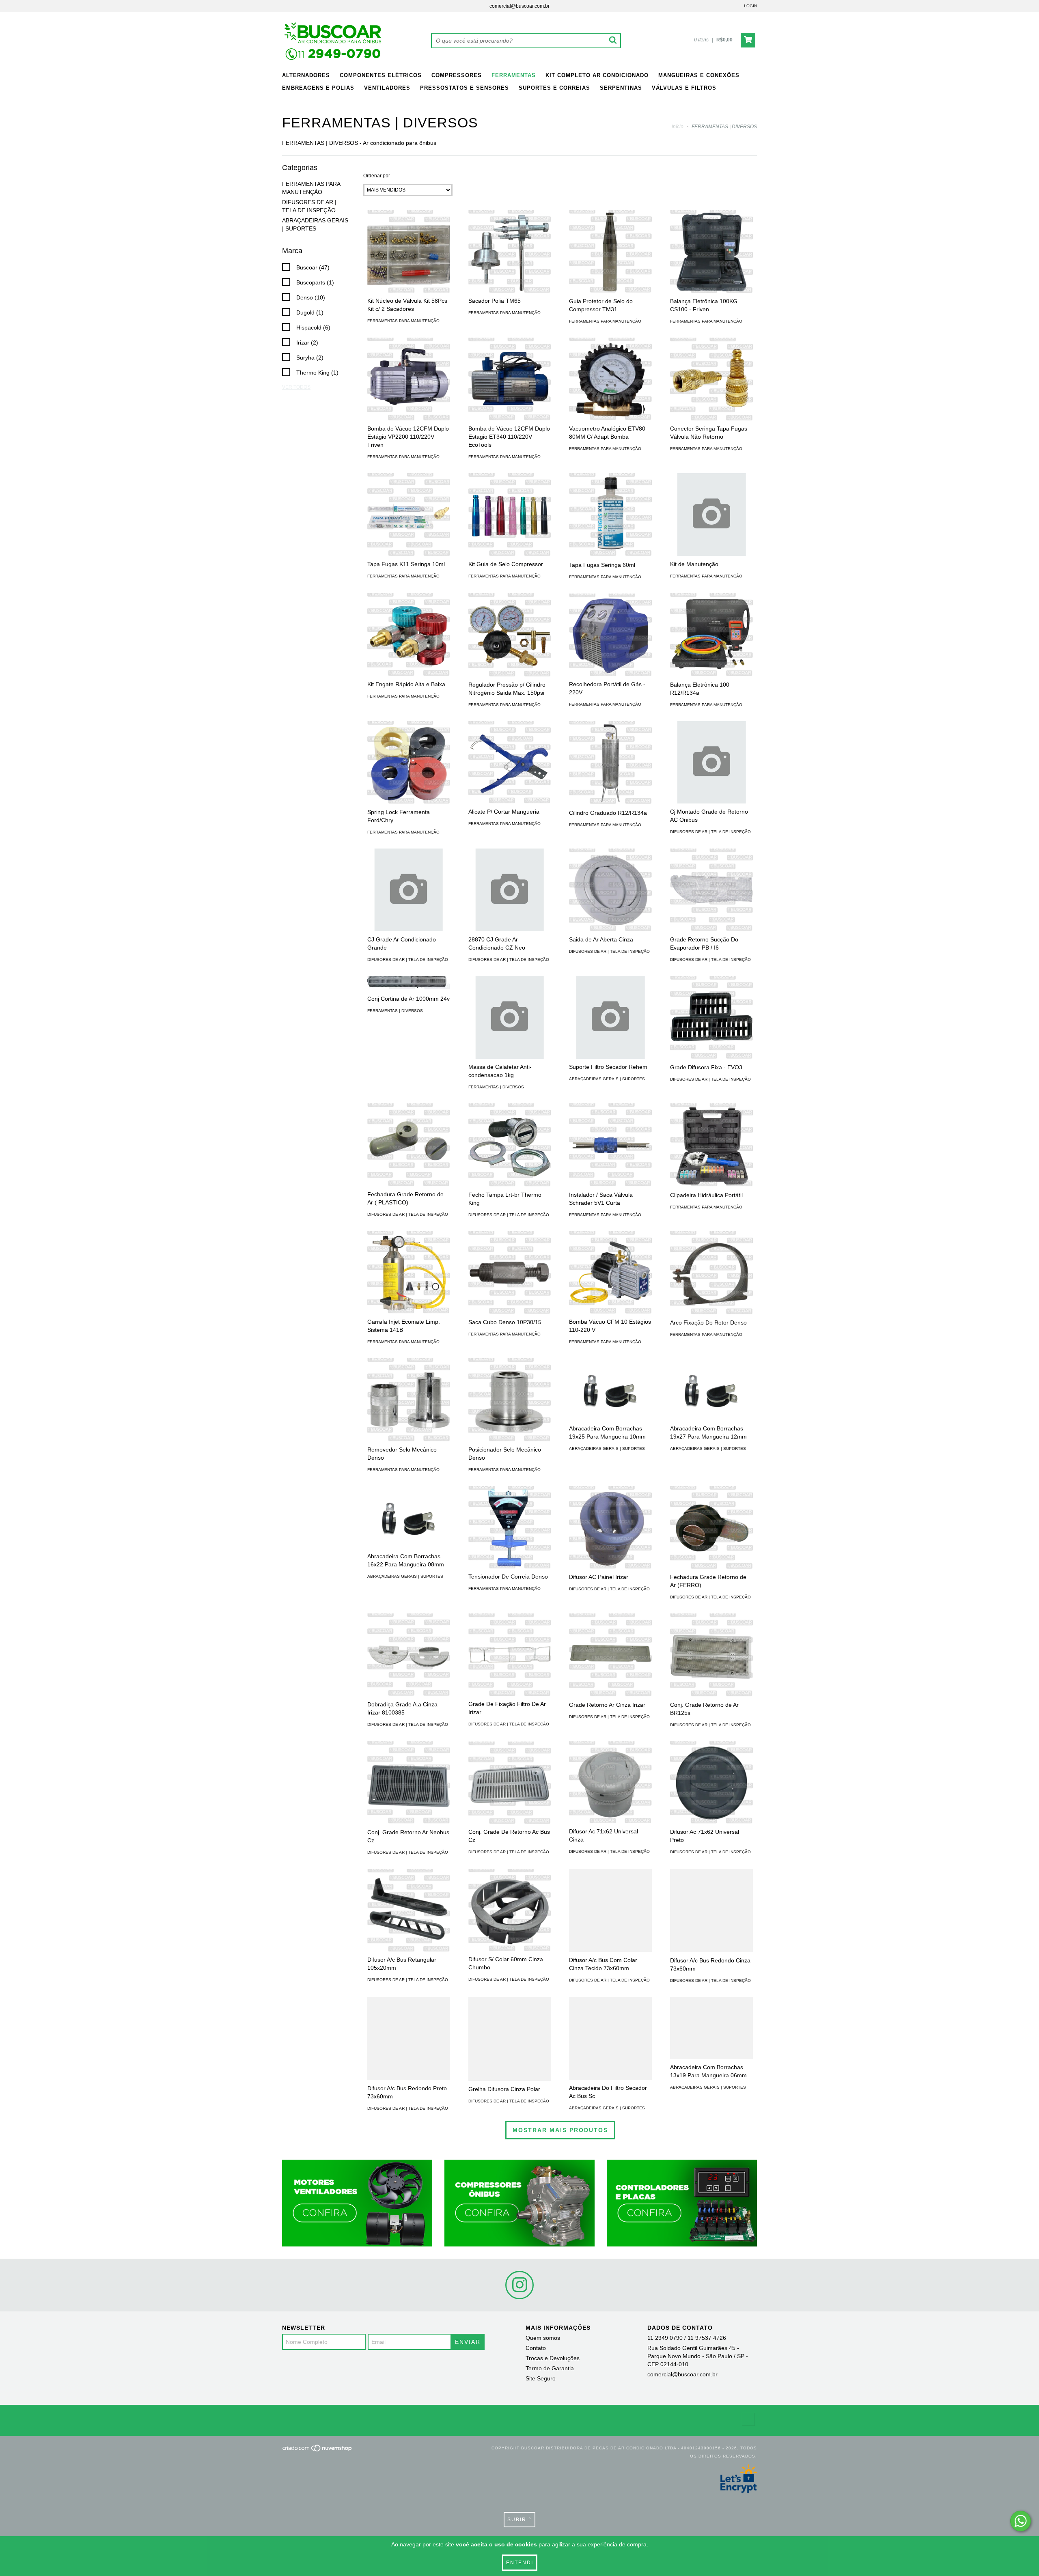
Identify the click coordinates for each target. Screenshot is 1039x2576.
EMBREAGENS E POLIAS (318, 88)
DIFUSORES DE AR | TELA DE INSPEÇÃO (710, 832)
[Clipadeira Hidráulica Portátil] (711, 1145)
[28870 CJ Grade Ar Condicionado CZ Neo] (510, 890)
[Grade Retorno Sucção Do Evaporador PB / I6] (711, 890)
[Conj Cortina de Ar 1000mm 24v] (409, 983)
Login (750, 6)
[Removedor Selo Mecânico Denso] (409, 1400)
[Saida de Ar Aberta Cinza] (610, 890)
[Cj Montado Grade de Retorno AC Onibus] (711, 762)
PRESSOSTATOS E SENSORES (465, 88)
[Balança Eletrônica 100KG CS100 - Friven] (711, 252)
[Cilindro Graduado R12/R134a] (610, 763)
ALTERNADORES (306, 75)
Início (678, 127)
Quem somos (543, 2338)
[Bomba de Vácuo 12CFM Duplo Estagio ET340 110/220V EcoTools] (510, 379)
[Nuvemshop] (318, 2451)
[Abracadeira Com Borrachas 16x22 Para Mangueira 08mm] (409, 1517)
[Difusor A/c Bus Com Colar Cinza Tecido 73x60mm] (610, 1910)
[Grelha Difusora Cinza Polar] (510, 2039)
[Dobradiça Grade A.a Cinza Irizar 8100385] (409, 1655)
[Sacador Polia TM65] (510, 251)
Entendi (520, 2563)
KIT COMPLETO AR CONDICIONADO (597, 75)
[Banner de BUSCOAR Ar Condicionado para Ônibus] (357, 2203)
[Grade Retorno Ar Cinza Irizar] (610, 1655)
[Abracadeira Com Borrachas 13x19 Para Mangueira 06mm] (711, 2028)
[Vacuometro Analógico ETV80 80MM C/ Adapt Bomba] (610, 379)
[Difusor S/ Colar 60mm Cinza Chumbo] (510, 1910)
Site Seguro (541, 2378)
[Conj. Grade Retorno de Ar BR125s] (711, 1655)
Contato (536, 2348)
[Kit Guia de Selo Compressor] (510, 515)
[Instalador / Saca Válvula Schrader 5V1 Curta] (610, 1145)
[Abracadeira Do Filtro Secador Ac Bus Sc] (610, 2038)
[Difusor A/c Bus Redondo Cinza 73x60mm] (711, 1910)
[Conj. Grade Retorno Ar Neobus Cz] (409, 1783)
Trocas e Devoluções (553, 2358)
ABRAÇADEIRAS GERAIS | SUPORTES (607, 1079)
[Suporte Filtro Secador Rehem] (610, 1017)
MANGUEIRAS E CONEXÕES (699, 75)
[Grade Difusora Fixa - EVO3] (711, 1017)
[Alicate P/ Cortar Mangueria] (510, 762)
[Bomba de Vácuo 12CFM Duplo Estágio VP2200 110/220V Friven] (409, 379)
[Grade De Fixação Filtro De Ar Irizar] (510, 1655)
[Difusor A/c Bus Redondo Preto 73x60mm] (409, 2038)
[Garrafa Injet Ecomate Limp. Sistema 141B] (409, 1273)
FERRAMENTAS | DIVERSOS (395, 1011)
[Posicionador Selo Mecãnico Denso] (510, 1400)
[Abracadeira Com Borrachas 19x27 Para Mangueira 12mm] (711, 1389)
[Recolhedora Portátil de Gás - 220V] (610, 635)
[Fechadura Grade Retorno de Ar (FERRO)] (711, 1527)
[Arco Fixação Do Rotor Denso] (711, 1273)
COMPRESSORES (457, 75)
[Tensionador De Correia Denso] (510, 1527)
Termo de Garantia (550, 2368)
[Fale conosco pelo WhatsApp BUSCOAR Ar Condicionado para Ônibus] (1021, 2521)
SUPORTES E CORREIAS (554, 88)
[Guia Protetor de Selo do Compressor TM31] (610, 252)
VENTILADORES (387, 88)
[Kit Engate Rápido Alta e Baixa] (409, 635)
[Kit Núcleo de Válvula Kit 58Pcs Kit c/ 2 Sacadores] (409, 251)
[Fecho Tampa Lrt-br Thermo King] (510, 1145)
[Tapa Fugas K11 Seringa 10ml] (409, 515)
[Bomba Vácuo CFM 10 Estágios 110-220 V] (610, 1273)
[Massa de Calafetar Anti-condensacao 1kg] (510, 1017)
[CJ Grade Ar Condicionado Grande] (409, 890)
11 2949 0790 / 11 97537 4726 (687, 2338)
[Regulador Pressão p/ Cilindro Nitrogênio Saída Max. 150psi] (510, 635)
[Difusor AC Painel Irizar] (610, 1527)
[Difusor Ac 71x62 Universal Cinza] (610, 1782)
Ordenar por (377, 176)
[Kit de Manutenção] (711, 515)
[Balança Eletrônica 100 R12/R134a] (711, 635)
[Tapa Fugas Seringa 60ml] (610, 515)
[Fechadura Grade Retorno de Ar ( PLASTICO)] (409, 1145)
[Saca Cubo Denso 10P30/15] (510, 1273)
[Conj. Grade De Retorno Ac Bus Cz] (510, 1783)
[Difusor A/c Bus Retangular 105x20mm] (409, 1910)
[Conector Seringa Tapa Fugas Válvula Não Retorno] (711, 379)
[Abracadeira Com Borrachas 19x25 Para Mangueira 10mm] (610, 1389)
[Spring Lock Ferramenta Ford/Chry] (409, 762)
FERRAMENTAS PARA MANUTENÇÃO (403, 321)
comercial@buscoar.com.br (519, 6)
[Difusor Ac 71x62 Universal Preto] (711, 1783)
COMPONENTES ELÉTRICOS (381, 75)
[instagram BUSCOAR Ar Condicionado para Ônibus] (519, 2285)
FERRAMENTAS (514, 75)
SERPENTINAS (621, 88)
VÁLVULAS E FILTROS (684, 88)
